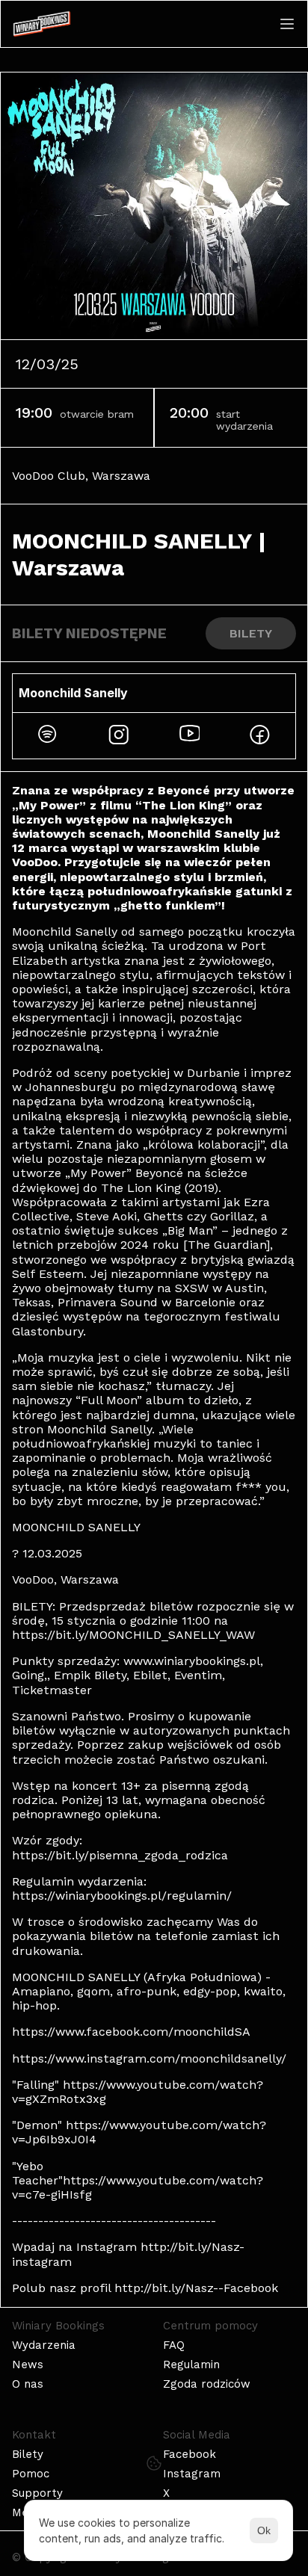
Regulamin (191, 2365)
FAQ (174, 2345)
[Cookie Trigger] (154, 2463)
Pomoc (31, 2474)
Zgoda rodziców (207, 2384)
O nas (28, 2384)
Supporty (37, 2493)
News (28, 2365)
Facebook (190, 2454)
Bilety (28, 2454)
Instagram (192, 2474)
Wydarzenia (44, 2345)
